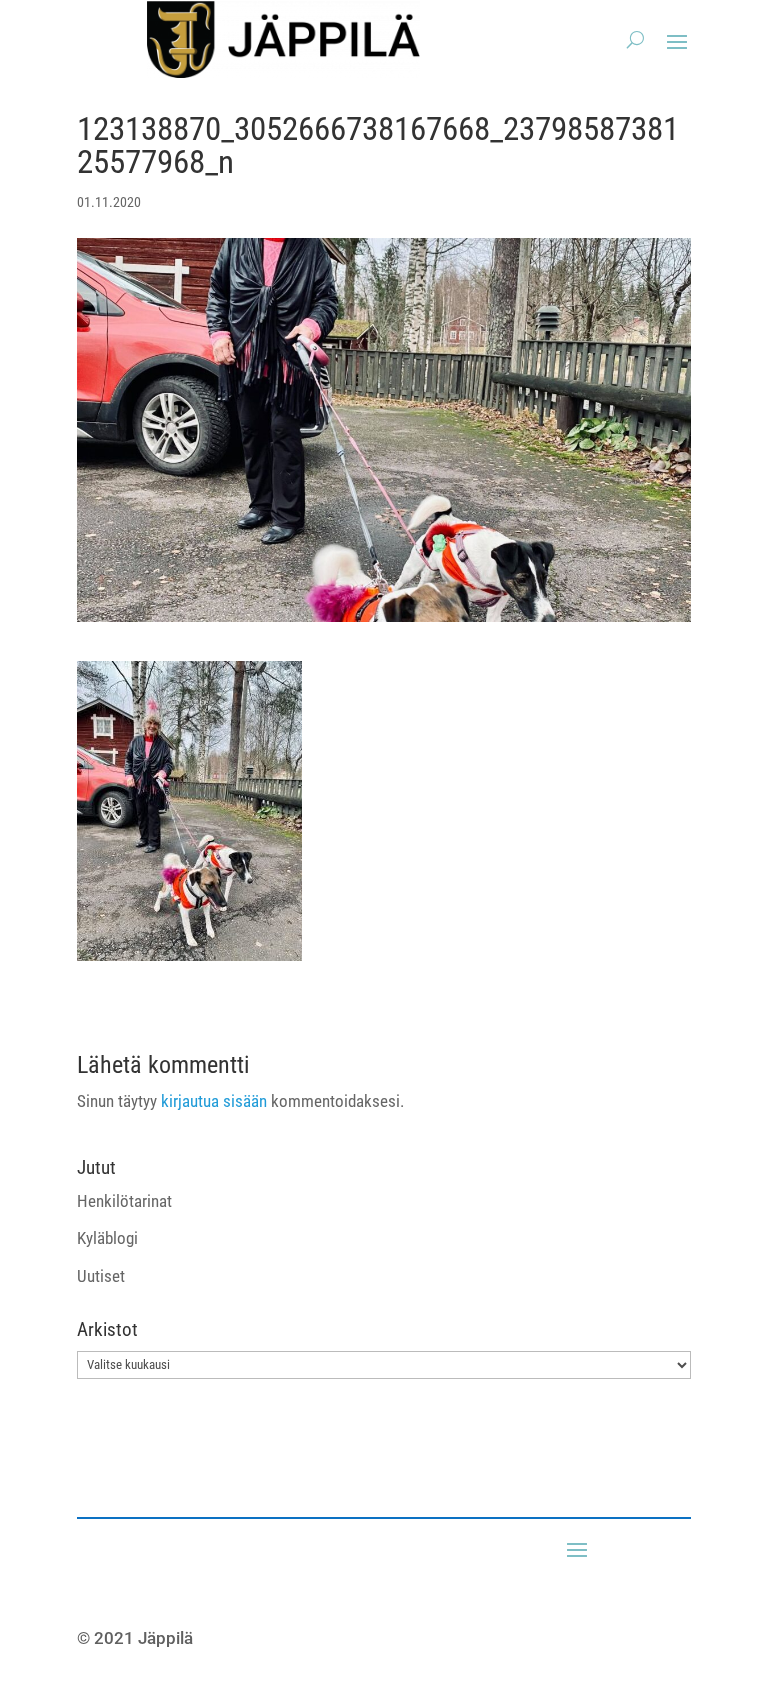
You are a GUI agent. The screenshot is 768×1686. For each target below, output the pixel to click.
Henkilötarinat (124, 1201)
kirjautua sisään (214, 1101)
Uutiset (101, 1276)
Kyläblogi (107, 1238)
